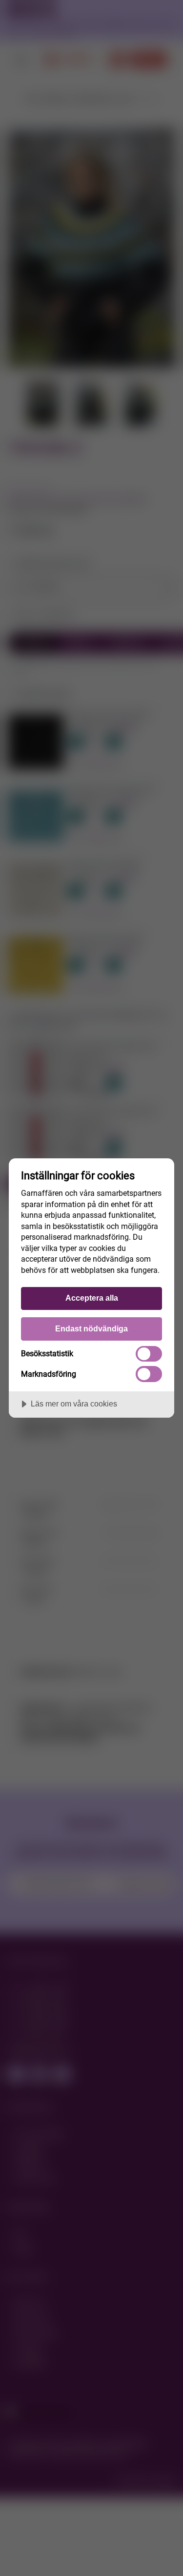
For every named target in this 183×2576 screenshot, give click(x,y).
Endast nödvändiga (91, 1328)
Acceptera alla (92, 1298)
